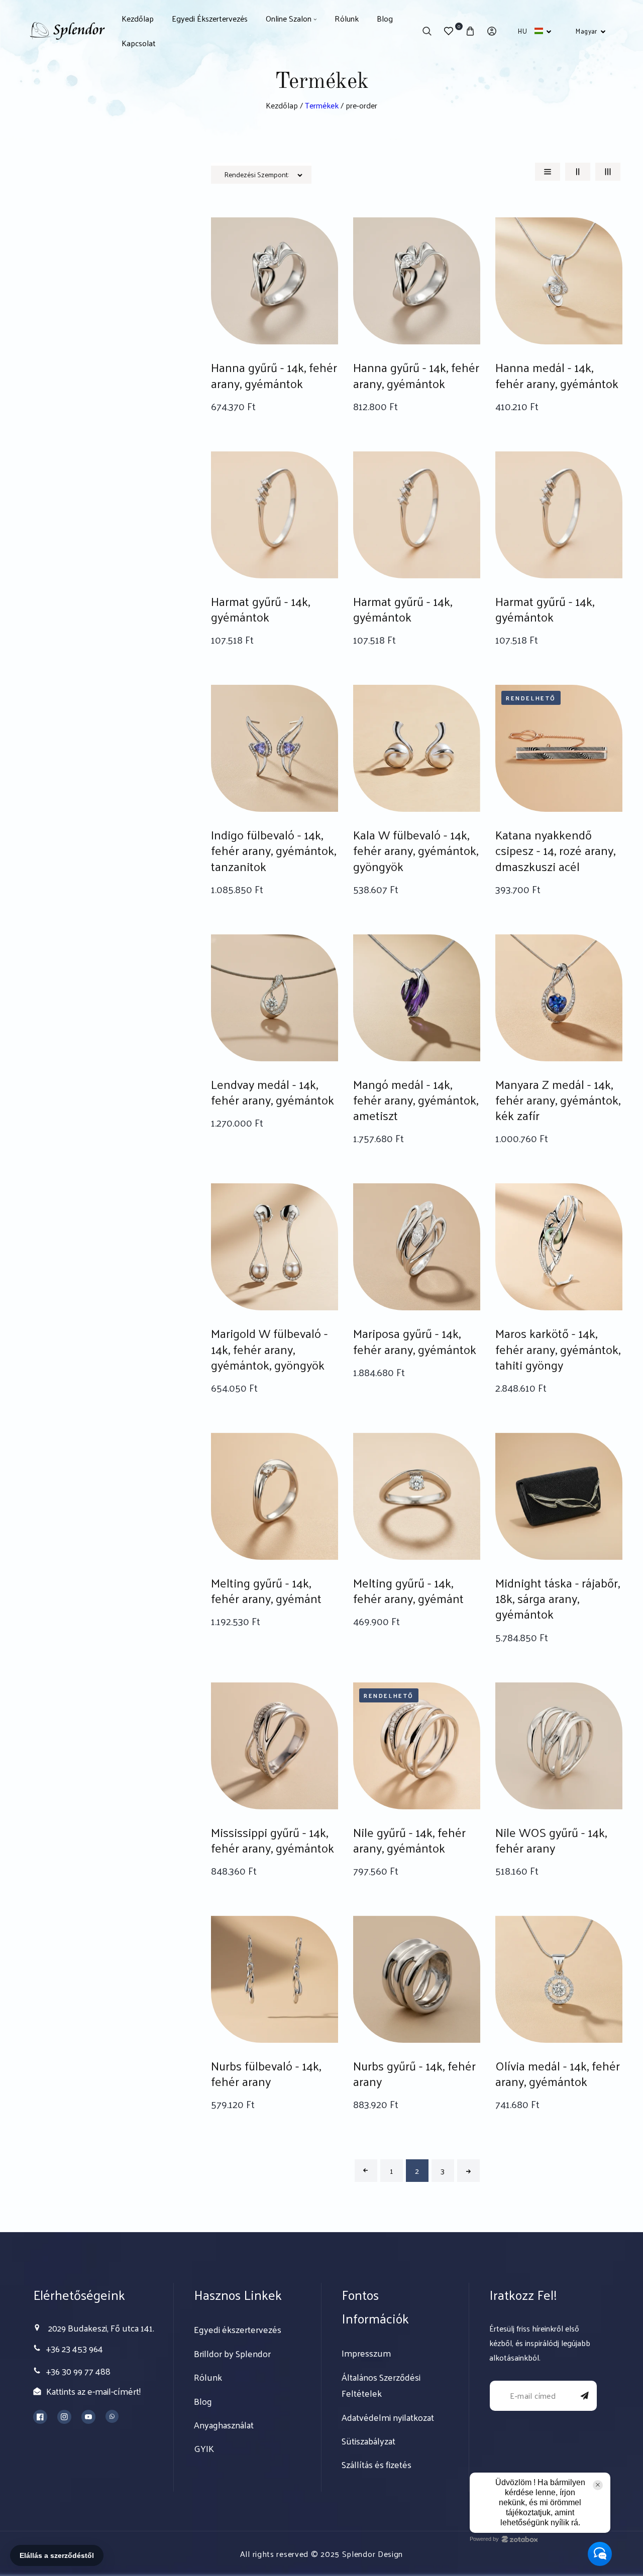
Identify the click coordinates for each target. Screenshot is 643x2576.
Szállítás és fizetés (377, 2465)
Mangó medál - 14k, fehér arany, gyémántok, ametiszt (416, 1100)
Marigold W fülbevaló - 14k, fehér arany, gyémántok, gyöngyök (269, 1349)
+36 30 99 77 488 (78, 2371)
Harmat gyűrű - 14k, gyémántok (260, 609)
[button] (427, 31)
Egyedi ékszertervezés (238, 2329)
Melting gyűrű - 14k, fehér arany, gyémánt (266, 1590)
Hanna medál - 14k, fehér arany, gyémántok (557, 375)
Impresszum (366, 2353)
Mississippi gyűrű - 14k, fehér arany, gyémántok (273, 1840)
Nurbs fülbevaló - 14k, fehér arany (266, 2073)
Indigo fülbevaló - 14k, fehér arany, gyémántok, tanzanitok (274, 850)
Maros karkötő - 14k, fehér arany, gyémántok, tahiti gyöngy (558, 1349)
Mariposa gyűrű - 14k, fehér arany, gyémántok (415, 1341)
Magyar (586, 31)
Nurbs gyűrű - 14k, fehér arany (414, 2073)
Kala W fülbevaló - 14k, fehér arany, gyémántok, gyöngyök (416, 850)
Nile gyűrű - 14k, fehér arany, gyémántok (409, 1840)
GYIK (204, 2448)
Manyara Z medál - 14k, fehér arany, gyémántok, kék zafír (558, 1100)
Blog (203, 2401)
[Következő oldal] (468, 2171)
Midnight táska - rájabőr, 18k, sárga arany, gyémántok (558, 1599)
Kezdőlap (282, 105)
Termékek (322, 105)
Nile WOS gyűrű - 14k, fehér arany (551, 1840)
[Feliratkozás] (585, 2396)
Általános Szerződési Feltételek (381, 2385)
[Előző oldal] (366, 2171)
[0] (448, 31)
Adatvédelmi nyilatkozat (388, 2417)
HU (522, 31)
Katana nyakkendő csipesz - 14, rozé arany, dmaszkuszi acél (555, 850)
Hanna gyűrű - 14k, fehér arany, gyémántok (274, 375)
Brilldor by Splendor (232, 2354)
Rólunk (208, 2377)
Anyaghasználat (224, 2425)
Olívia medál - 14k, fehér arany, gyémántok (558, 2073)
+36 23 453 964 (75, 2348)
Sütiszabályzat (368, 2441)
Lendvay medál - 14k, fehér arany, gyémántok (273, 1092)
